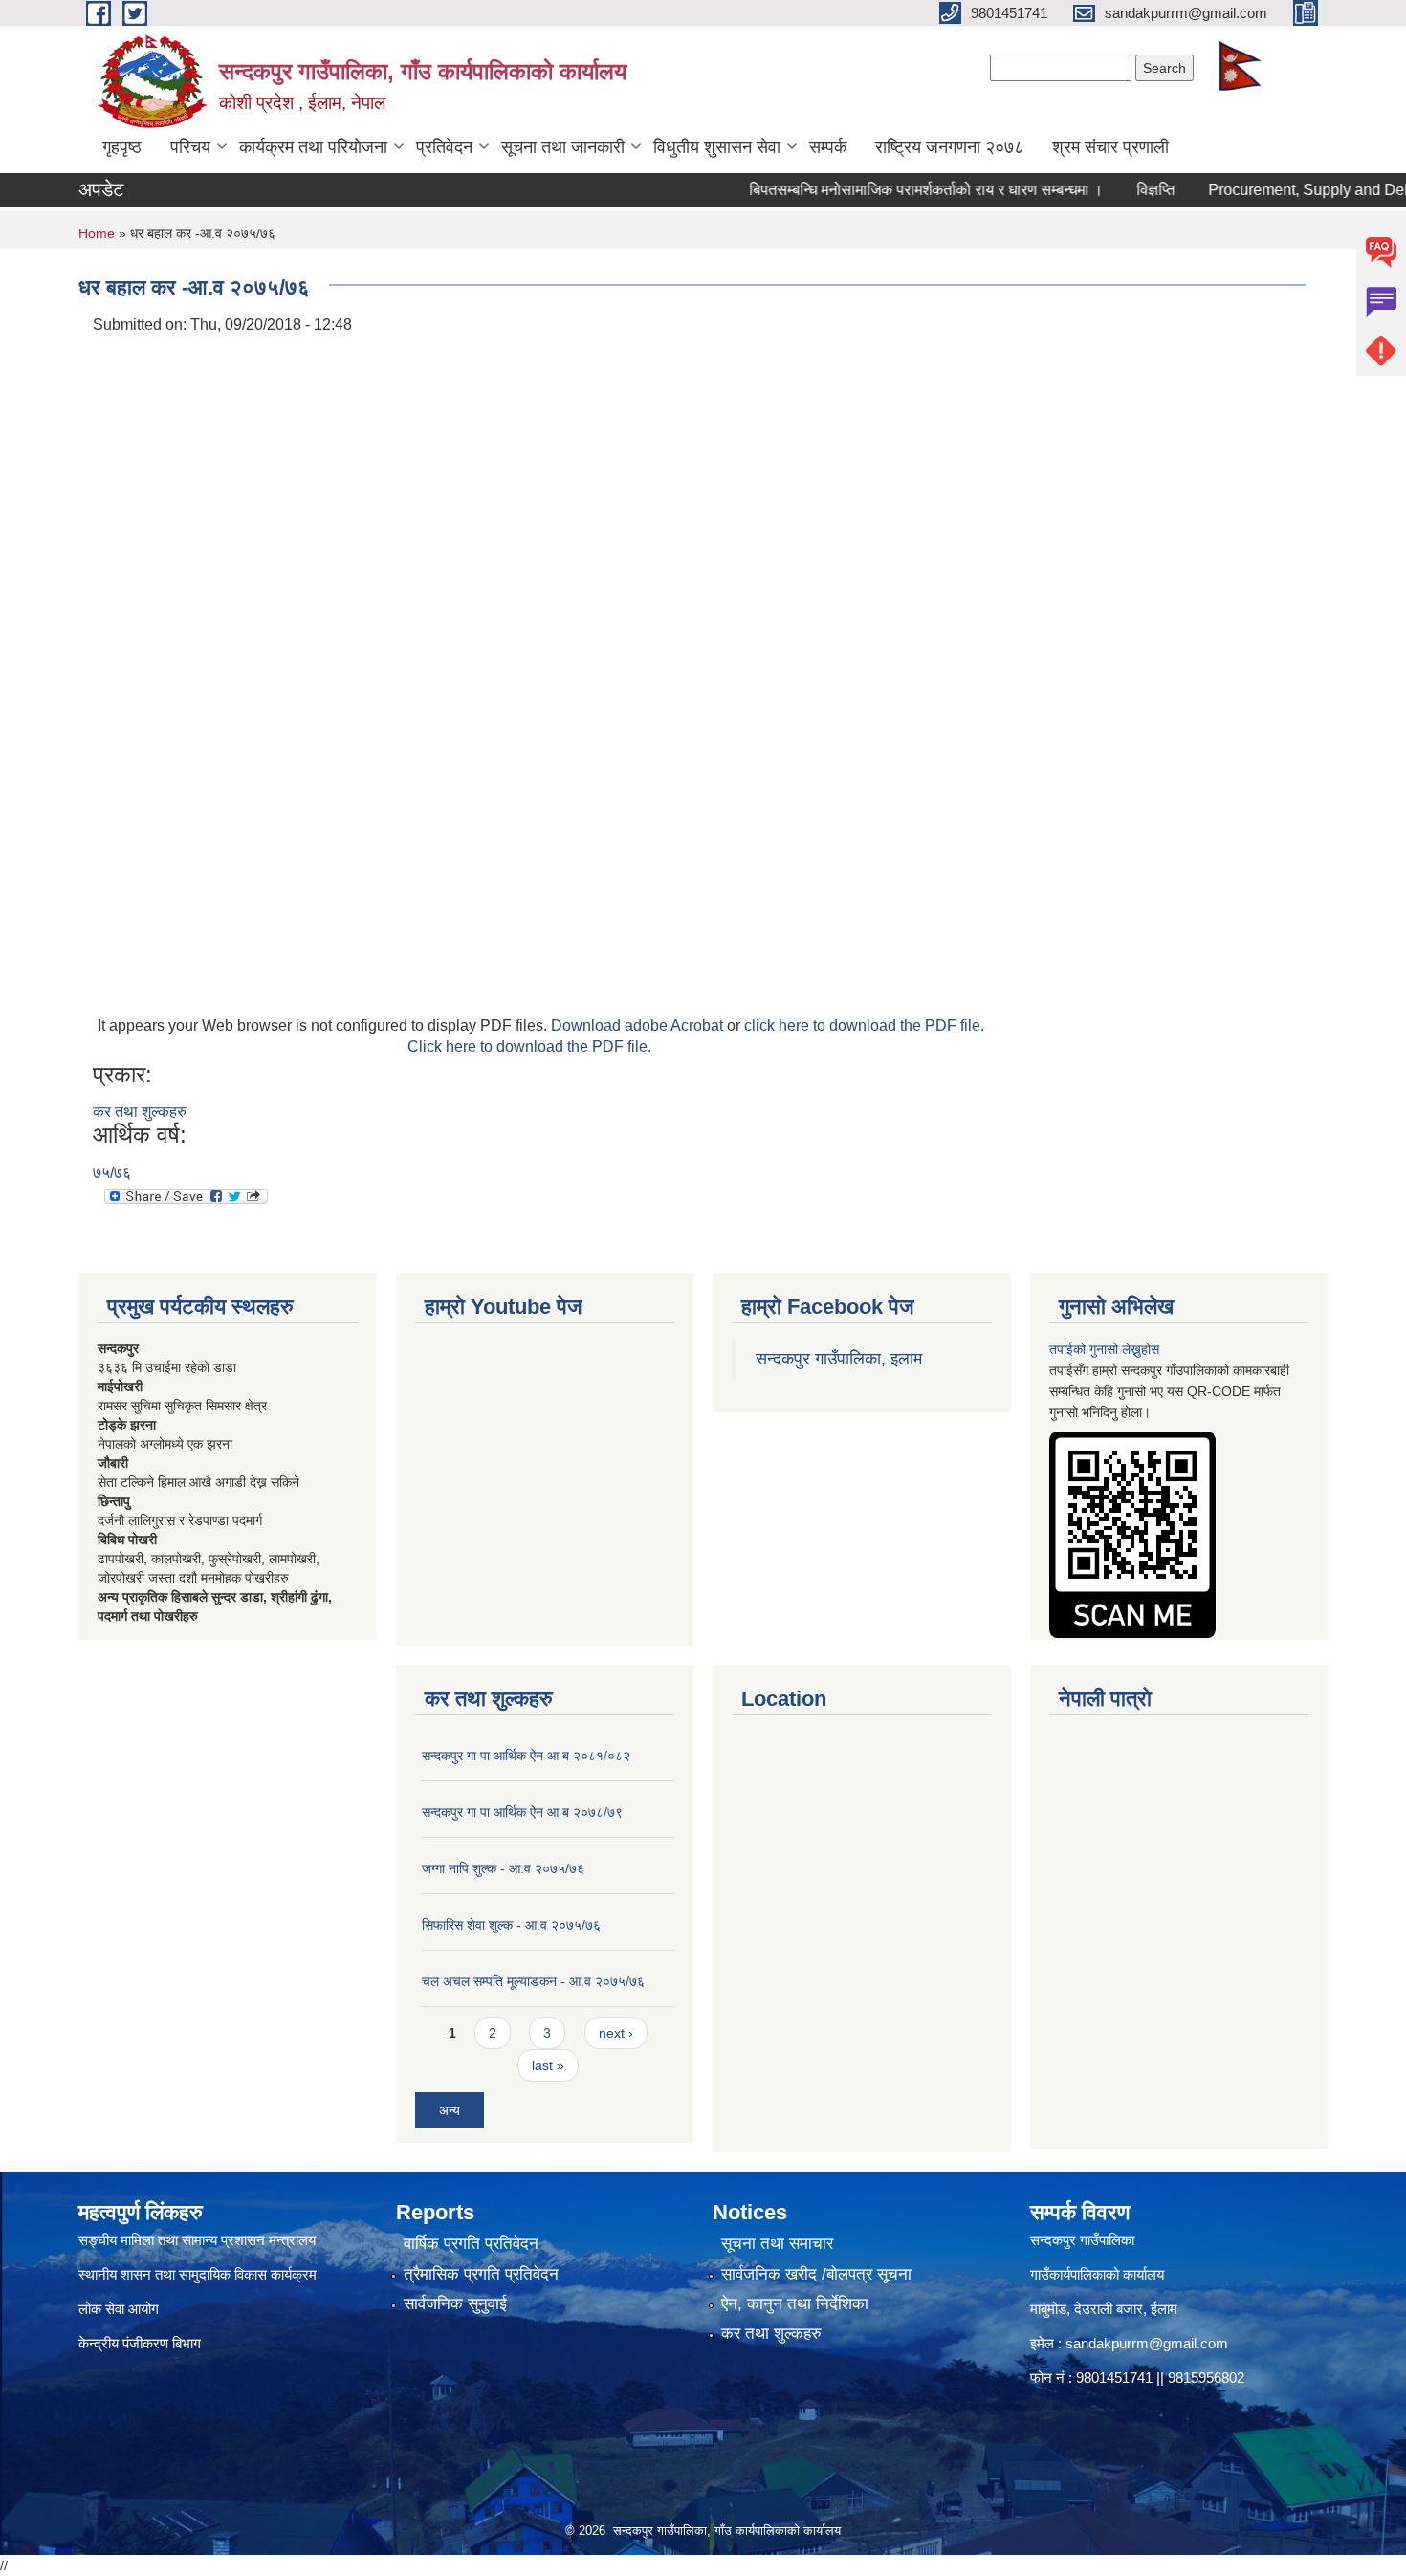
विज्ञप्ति (1119, 190)
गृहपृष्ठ (122, 147)
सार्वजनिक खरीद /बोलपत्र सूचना (816, 2274)
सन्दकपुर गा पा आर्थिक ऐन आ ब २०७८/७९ (522, 1812)
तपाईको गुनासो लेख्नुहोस (1104, 1349)
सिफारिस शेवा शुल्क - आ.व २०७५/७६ (511, 1925)
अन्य (450, 2110)
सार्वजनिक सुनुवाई (455, 2304)
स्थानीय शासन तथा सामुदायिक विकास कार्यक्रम (198, 2274)
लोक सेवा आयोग (119, 2309)
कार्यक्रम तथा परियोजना (313, 147)
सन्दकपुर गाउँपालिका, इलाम (839, 1359)
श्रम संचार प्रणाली (1110, 147)
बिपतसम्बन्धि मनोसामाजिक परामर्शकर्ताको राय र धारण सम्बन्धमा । (890, 190)
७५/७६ (112, 1173)
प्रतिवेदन (444, 147)
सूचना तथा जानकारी (563, 147)
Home (97, 233)
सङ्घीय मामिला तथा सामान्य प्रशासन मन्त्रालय (197, 2240)
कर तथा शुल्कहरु (140, 1112)
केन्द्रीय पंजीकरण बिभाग (142, 2343)
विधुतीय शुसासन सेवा (717, 147)
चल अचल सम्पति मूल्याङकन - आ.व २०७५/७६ (533, 1981)
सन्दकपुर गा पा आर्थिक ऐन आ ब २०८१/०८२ (526, 1756)
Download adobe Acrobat (639, 1026)
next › (616, 2033)
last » (548, 2065)
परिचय (190, 147)
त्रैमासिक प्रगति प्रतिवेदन (481, 2274)
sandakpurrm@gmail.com (1147, 2343)
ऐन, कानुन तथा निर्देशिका (795, 2304)
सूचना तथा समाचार (777, 2244)
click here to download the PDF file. (864, 1026)
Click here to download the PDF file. (529, 1047)
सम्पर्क (828, 147)
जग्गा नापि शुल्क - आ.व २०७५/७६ (503, 1868)
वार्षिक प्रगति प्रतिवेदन (471, 2244)
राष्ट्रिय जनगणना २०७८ (949, 147)
